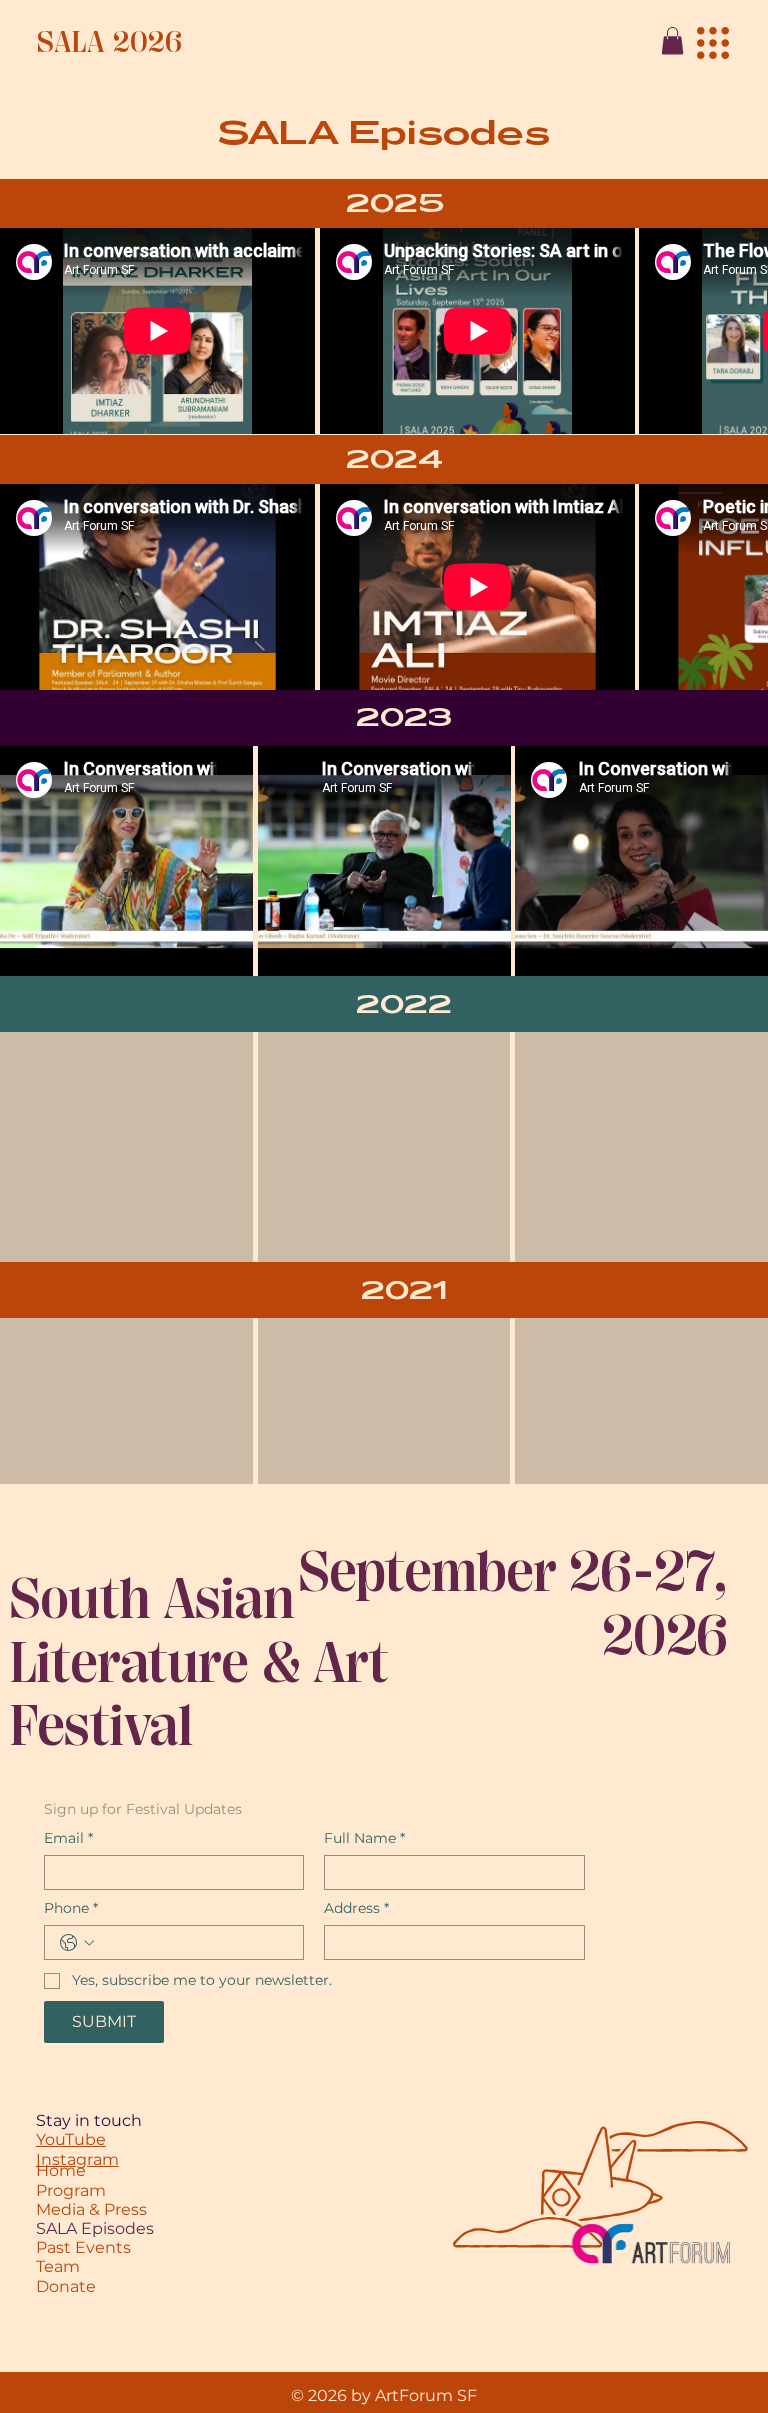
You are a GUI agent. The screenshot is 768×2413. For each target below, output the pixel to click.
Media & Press (91, 2209)
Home (61, 2170)
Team (58, 2266)
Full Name (364, 1838)
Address (356, 1908)
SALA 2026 (109, 42)
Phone (71, 1908)
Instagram (77, 2159)
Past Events (83, 2247)
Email (68, 1838)
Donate (66, 2286)
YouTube (71, 2139)
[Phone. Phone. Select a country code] (77, 1943)
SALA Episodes (95, 2228)
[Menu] (713, 42)
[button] (672, 40)
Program (71, 2190)
